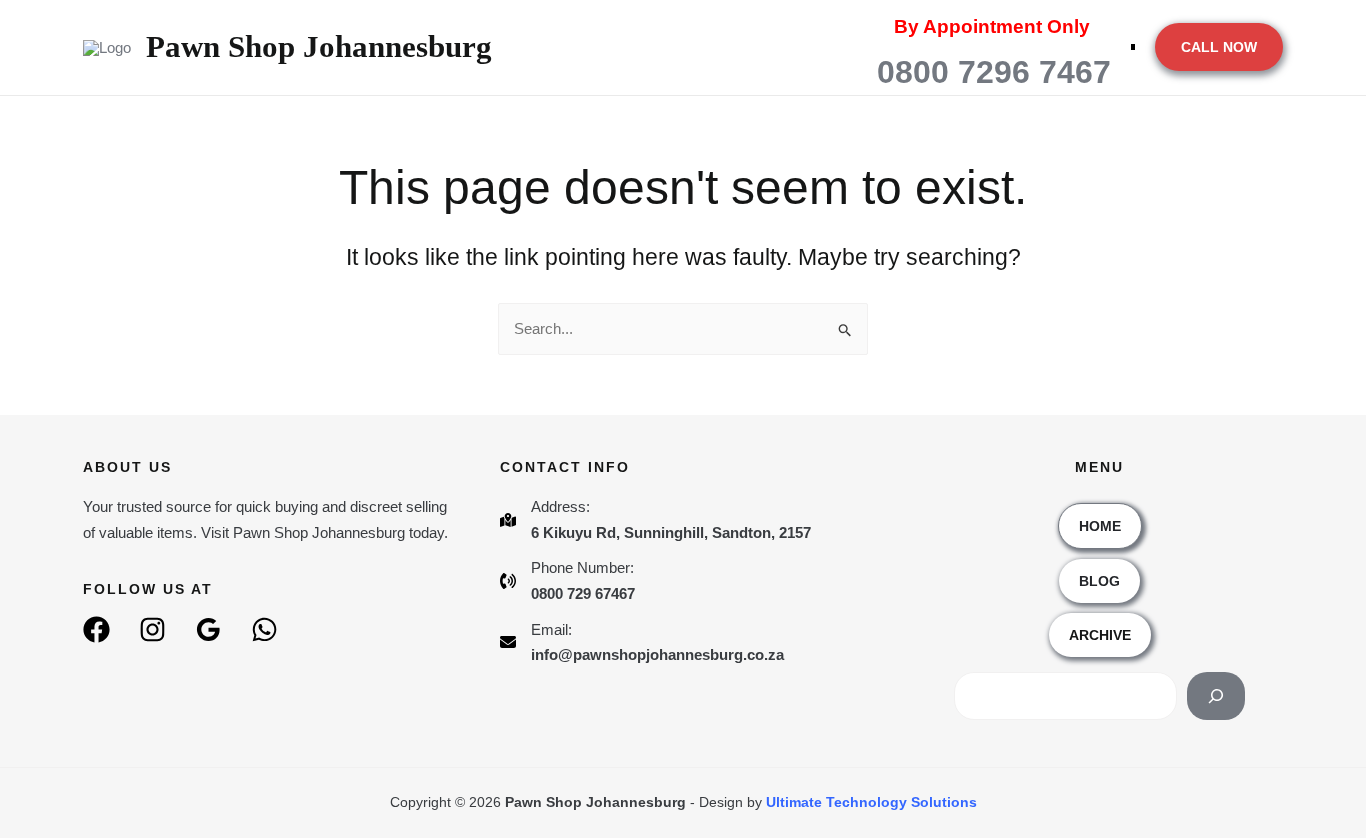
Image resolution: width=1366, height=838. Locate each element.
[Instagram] (152, 629)
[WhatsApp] (264, 629)
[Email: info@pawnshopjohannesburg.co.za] (642, 642)
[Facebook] (96, 629)
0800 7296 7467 (994, 72)
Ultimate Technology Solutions (869, 802)
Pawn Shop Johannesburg (319, 46)
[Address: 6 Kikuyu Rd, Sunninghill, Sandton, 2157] (655, 519)
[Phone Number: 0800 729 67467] (567, 580)
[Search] (1216, 696)
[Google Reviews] (208, 629)
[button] (1219, 47)
